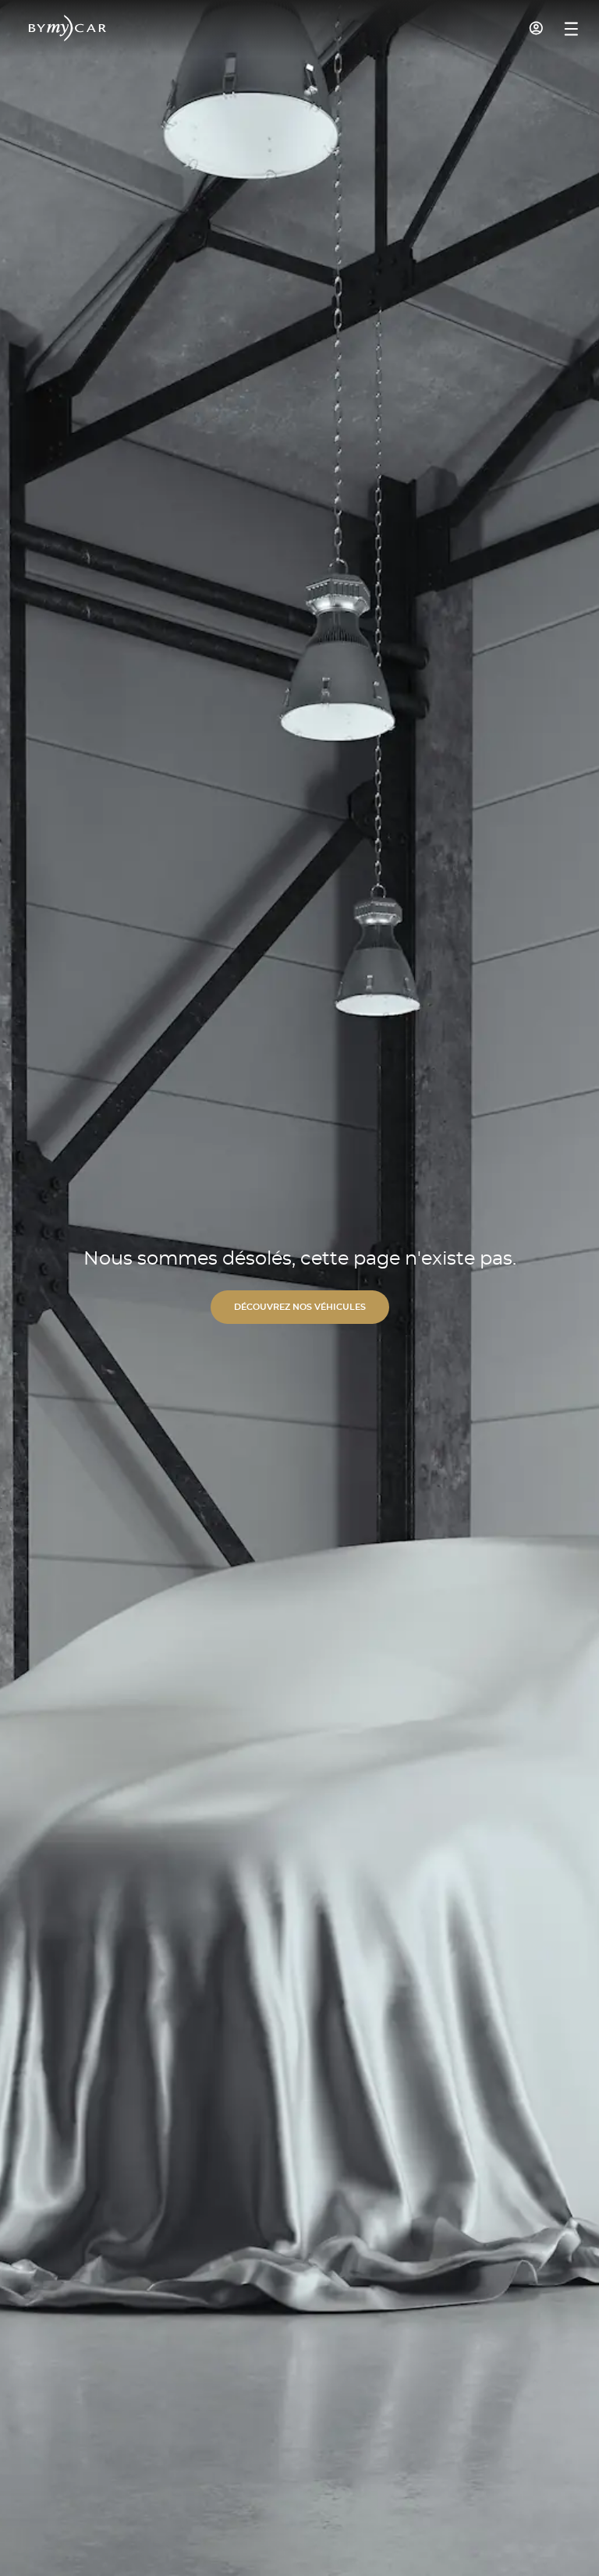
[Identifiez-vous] (537, 28)
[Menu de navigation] (571, 29)
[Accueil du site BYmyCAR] (68, 28)
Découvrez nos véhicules (300, 1307)
